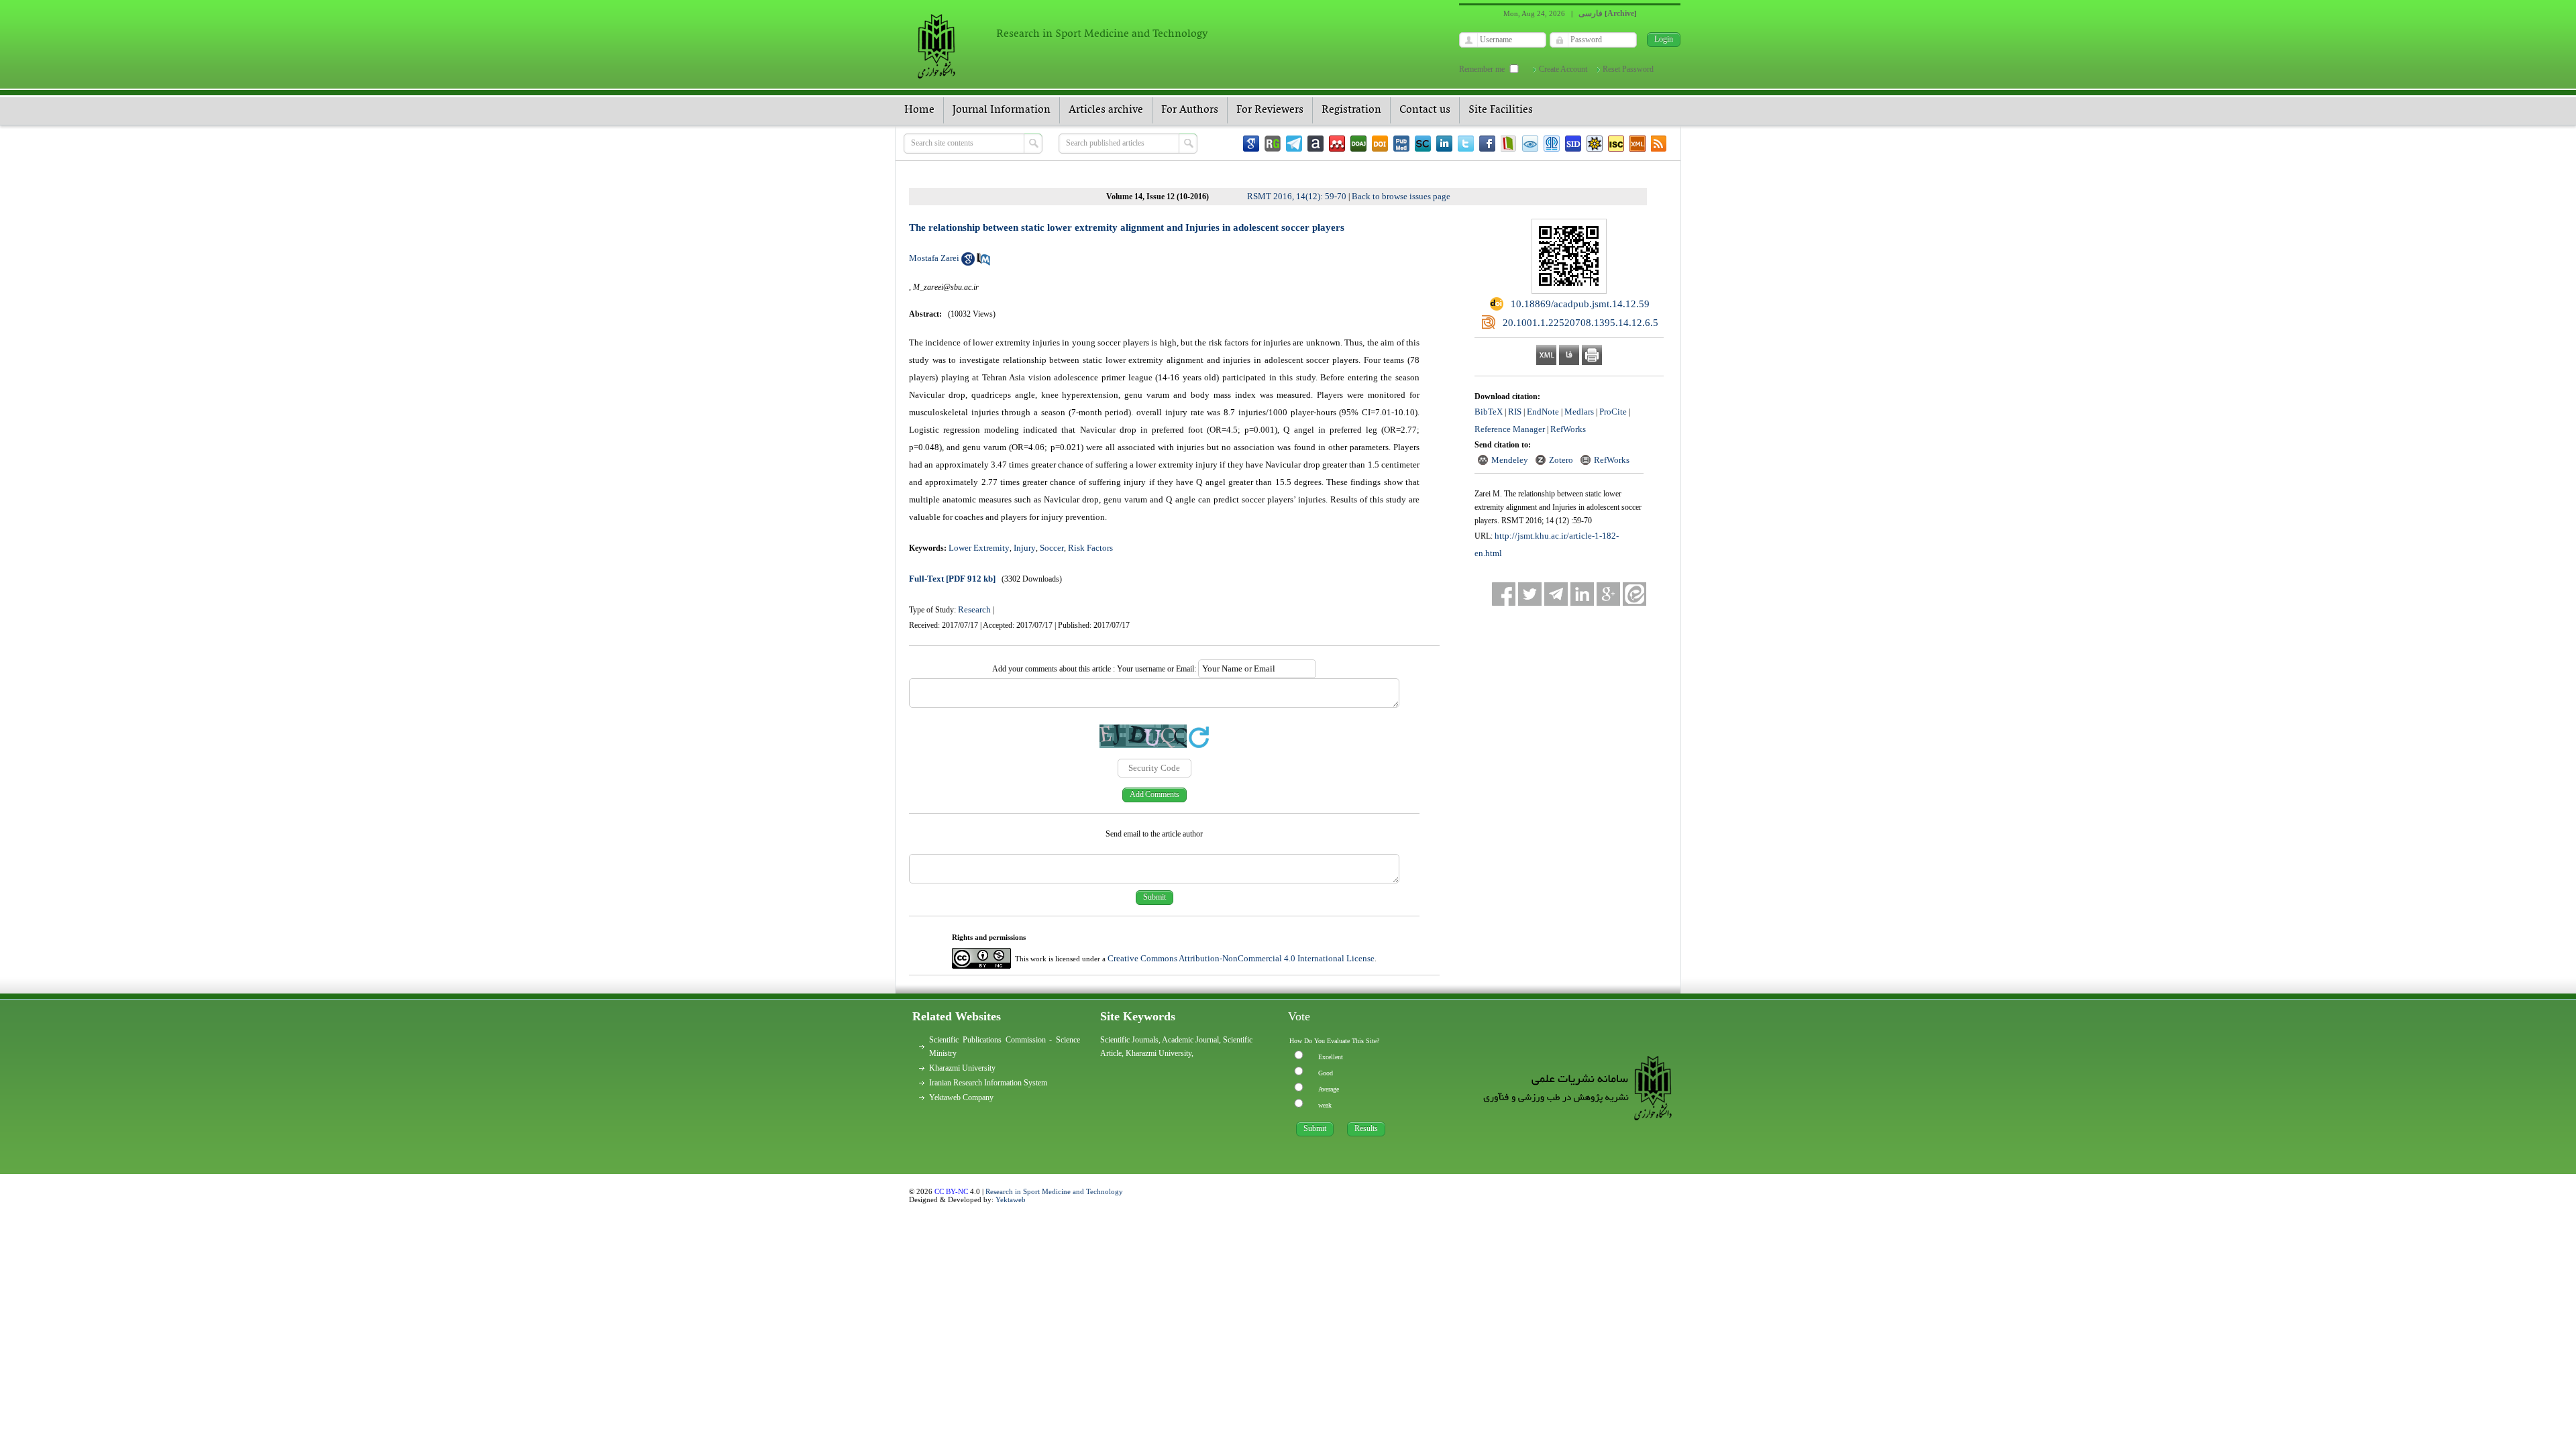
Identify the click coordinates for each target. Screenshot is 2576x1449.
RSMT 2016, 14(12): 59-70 (1297, 196)
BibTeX (1489, 412)
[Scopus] (1423, 144)
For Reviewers (1270, 110)
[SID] (1573, 144)
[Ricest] (1595, 144)
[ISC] (1616, 144)
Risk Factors (1090, 548)
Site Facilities (1501, 110)
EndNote (1543, 412)
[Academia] (1316, 144)
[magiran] (1509, 144)
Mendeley (1510, 460)
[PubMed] (1401, 144)
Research (974, 609)
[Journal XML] (1638, 144)
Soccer (1052, 548)
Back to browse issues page (1401, 196)
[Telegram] (1294, 144)
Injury (1025, 548)
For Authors (1190, 110)
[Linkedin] (1444, 144)
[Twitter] (1466, 144)
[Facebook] (1487, 144)
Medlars (1579, 412)
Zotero (1561, 460)
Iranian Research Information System (988, 1083)
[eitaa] (1634, 594)
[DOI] (1380, 144)
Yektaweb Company (961, 1097)
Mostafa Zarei (934, 258)
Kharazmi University (962, 1068)
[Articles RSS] (1659, 144)
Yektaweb (1011, 1199)
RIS (1515, 412)
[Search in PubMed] (983, 263)
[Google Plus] (1608, 594)
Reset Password (1628, 69)
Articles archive (1106, 110)
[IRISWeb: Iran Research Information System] (1530, 144)
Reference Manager (1510, 429)
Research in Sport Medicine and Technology (1054, 1191)
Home (919, 110)
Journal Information (1002, 110)
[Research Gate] (1273, 144)
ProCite (1613, 412)
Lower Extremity (979, 548)
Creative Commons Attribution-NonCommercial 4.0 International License (1241, 958)
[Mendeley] (1337, 144)
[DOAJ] (1358, 144)
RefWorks (1568, 429)
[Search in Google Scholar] (968, 263)
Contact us (1425, 110)
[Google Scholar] (1251, 144)
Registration (1351, 110)
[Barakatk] (1552, 144)
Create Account (1563, 69)
